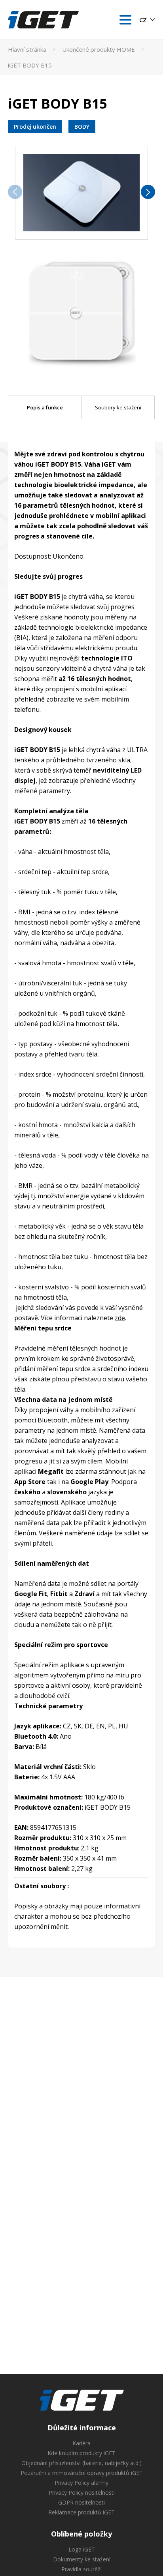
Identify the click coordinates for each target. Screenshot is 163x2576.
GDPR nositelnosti (81, 2502)
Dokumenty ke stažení (82, 2559)
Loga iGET (82, 2549)
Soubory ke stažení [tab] (118, 407)
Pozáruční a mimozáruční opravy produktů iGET (82, 2473)
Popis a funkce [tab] (45, 407)
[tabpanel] (81, 1192)
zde (120, 1318)
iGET (82, 2400)
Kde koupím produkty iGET (81, 2453)
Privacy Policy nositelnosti (82, 2493)
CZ (143, 20)
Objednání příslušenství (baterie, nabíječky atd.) (81, 2463)
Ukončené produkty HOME (99, 49)
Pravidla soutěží (81, 2569)
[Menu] (125, 20)
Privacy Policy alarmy (81, 2483)
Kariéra (81, 2443)
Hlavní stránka (27, 49)
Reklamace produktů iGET (81, 2512)
